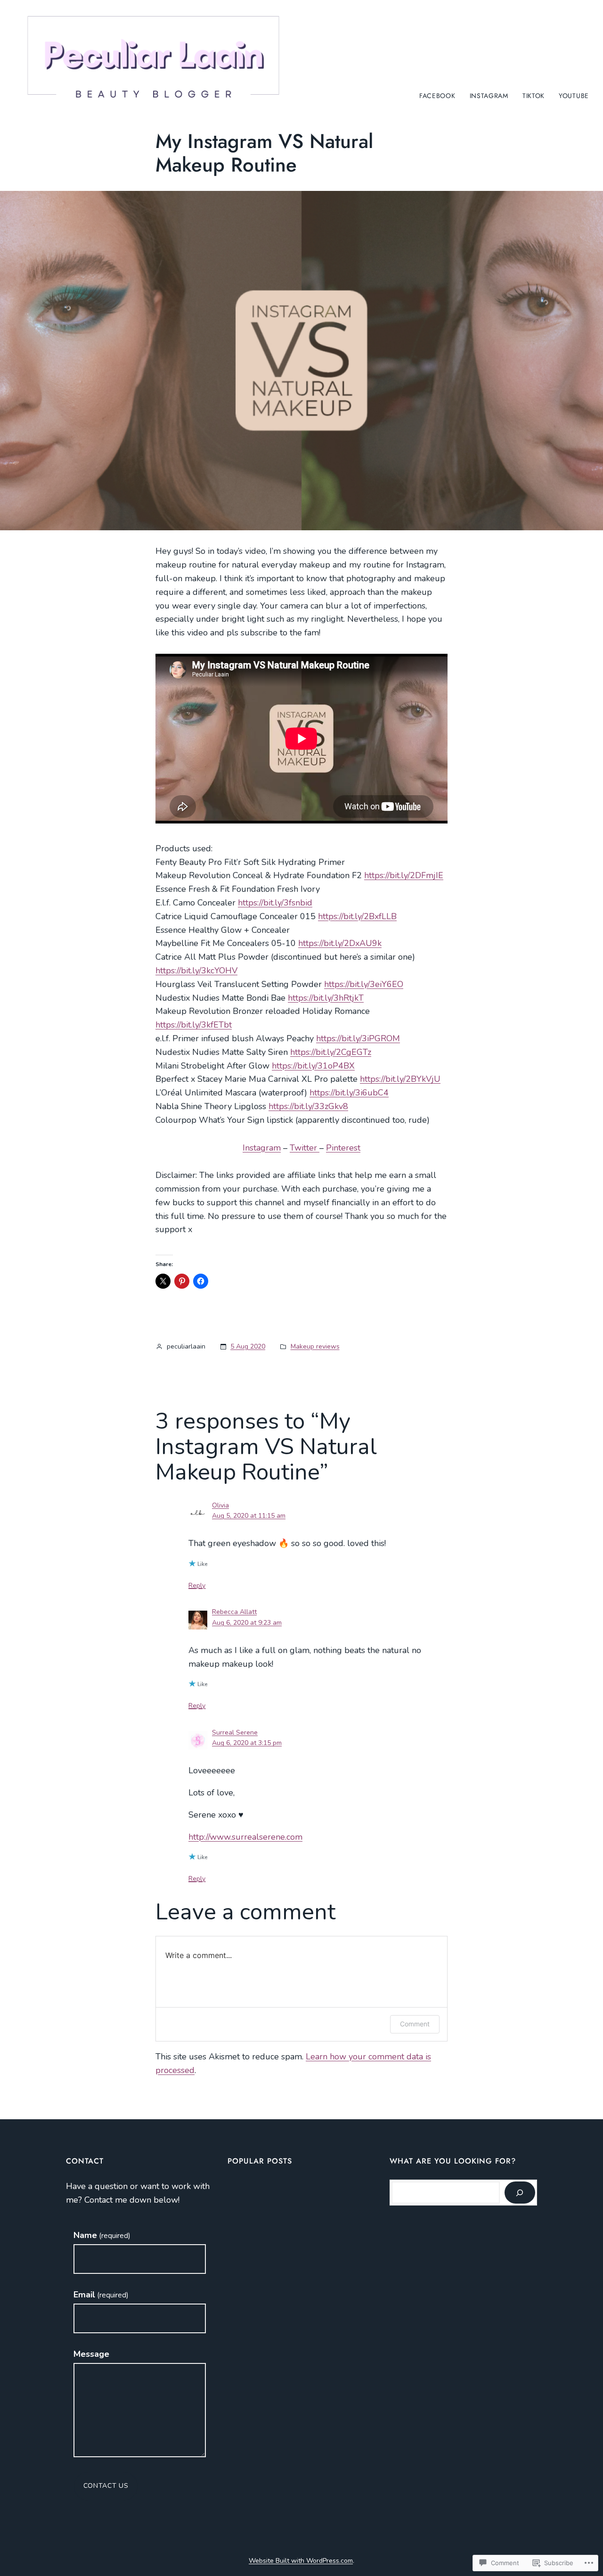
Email (101, 2295)
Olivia (220, 1505)
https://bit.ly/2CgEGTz (331, 1052)
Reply (197, 1585)
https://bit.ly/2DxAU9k (340, 943)
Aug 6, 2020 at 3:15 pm (247, 1743)
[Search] (520, 2193)
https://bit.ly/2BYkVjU (400, 1079)
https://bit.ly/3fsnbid (275, 903)
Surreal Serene (235, 1732)
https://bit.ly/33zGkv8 (308, 1106)
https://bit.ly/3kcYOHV (196, 971)
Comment (415, 2024)
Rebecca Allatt (234, 1612)
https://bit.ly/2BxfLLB (357, 916)
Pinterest (343, 1148)
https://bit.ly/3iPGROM (358, 1038)
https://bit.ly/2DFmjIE (404, 875)
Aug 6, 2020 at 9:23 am (247, 1623)
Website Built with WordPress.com (301, 2561)
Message (91, 2354)
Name (102, 2235)
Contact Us (106, 2486)
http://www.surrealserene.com (245, 1837)
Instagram (262, 1148)
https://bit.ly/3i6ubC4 (349, 1093)
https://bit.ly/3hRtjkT (326, 998)
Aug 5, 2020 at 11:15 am (249, 1516)
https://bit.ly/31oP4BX (313, 1066)
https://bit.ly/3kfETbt (194, 1025)
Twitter (305, 1148)
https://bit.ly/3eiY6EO (364, 984)
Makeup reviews (315, 1346)
